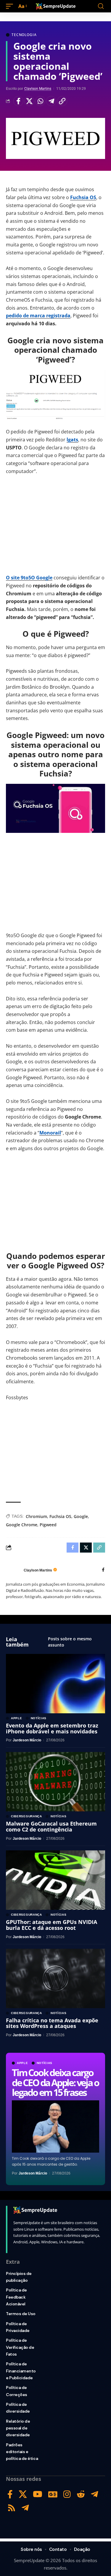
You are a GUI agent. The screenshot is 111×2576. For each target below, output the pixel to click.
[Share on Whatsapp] (40, 101)
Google (81, 1516)
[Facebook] (103, 1570)
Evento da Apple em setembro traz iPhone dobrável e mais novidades (52, 1728)
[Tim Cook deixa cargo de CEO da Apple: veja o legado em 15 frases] (55, 2126)
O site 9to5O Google (29, 578)
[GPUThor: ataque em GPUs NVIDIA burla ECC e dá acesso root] (55, 1880)
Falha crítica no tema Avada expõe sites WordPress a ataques (52, 2023)
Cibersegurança (26, 1816)
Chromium (36, 1516)
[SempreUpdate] (56, 6)
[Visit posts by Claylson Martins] (13, 1570)
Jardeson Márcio (33, 2173)
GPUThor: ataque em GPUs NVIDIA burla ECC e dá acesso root (52, 1925)
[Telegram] (95, 2494)
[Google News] (53, 2494)
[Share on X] (29, 101)
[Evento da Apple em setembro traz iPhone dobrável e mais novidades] (55, 1684)
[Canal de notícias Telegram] (25, 2508)
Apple (22, 2063)
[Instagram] (67, 2494)
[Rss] (12, 2508)
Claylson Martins (38, 89)
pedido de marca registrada (38, 316)
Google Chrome (22, 1525)
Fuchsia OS (83, 197)
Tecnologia (24, 35)
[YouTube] (38, 2494)
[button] (11, 6)
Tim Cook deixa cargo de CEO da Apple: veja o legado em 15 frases (55, 2082)
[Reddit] (81, 2494)
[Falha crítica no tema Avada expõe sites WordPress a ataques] (55, 1978)
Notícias (45, 2063)
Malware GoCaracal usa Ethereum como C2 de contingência (51, 1826)
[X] (23, 2494)
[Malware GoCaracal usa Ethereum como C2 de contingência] (55, 1782)
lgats (72, 440)
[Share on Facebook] (18, 101)
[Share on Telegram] (51, 101)
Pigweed (48, 1525)
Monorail (50, 1133)
